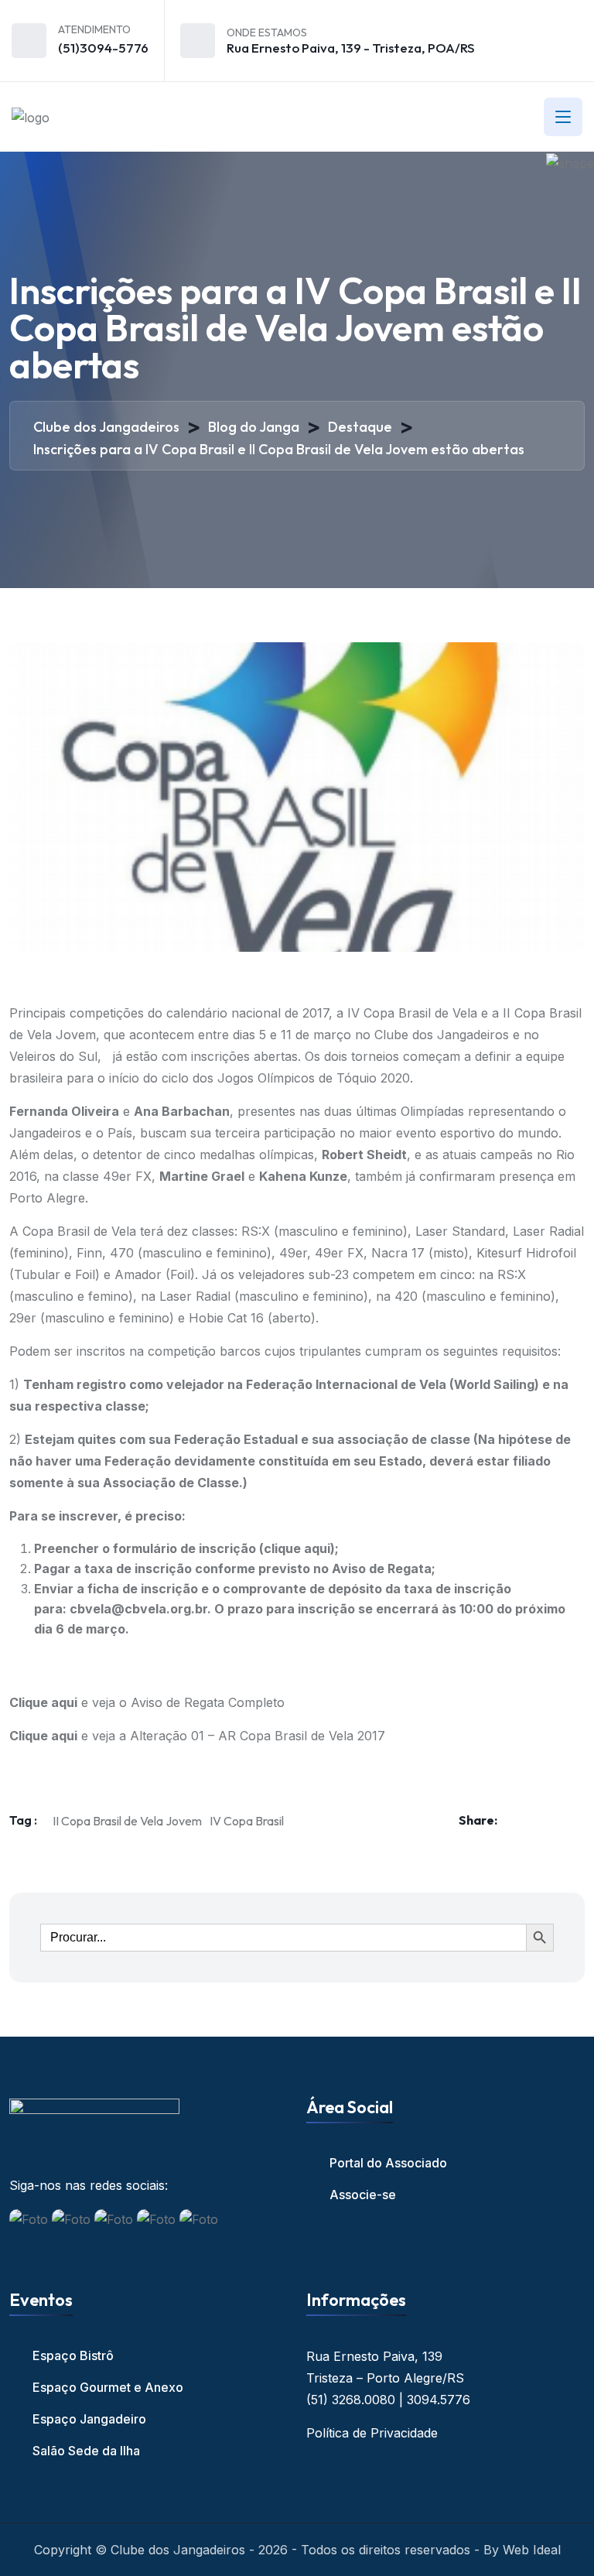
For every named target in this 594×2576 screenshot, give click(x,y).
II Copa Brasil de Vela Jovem (127, 1821)
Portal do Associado (388, 2163)
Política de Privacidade (372, 2433)
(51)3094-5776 (103, 48)
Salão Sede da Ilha (86, 2451)
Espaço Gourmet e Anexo (108, 2387)
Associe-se (363, 2195)
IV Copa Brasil (247, 1821)
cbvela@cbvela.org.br (138, 1609)
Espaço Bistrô (73, 2355)
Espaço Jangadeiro (89, 2419)
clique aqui (297, 1548)
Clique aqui (43, 1702)
